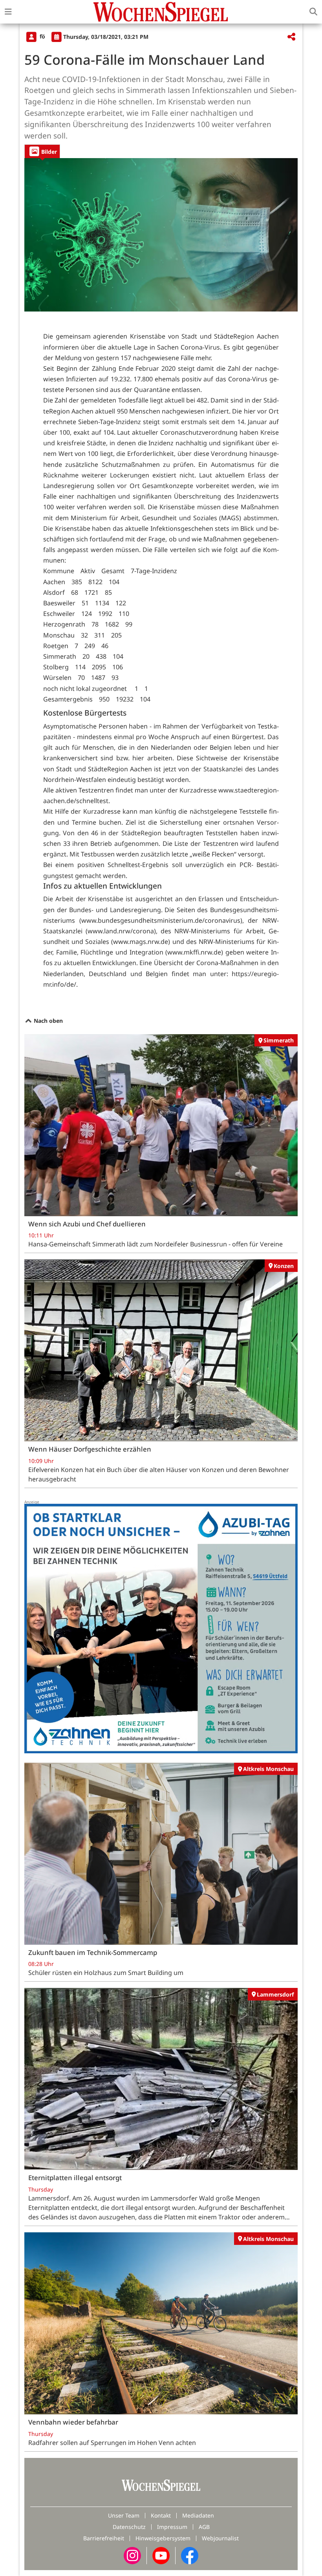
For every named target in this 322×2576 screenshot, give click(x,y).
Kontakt (161, 2515)
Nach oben (48, 1021)
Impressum (172, 2527)
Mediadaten (198, 2515)
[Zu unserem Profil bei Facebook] (190, 2555)
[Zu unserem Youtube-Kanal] (161, 2555)
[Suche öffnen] (313, 12)
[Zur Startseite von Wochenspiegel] (161, 12)
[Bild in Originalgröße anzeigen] (161, 235)
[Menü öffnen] (8, 12)
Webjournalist (220, 2538)
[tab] (42, 151)
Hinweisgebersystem (163, 2538)
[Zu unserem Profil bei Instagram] (132, 2555)
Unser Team (124, 2515)
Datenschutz (129, 2527)
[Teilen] (291, 37)
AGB (204, 2527)
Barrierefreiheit (104, 2538)
